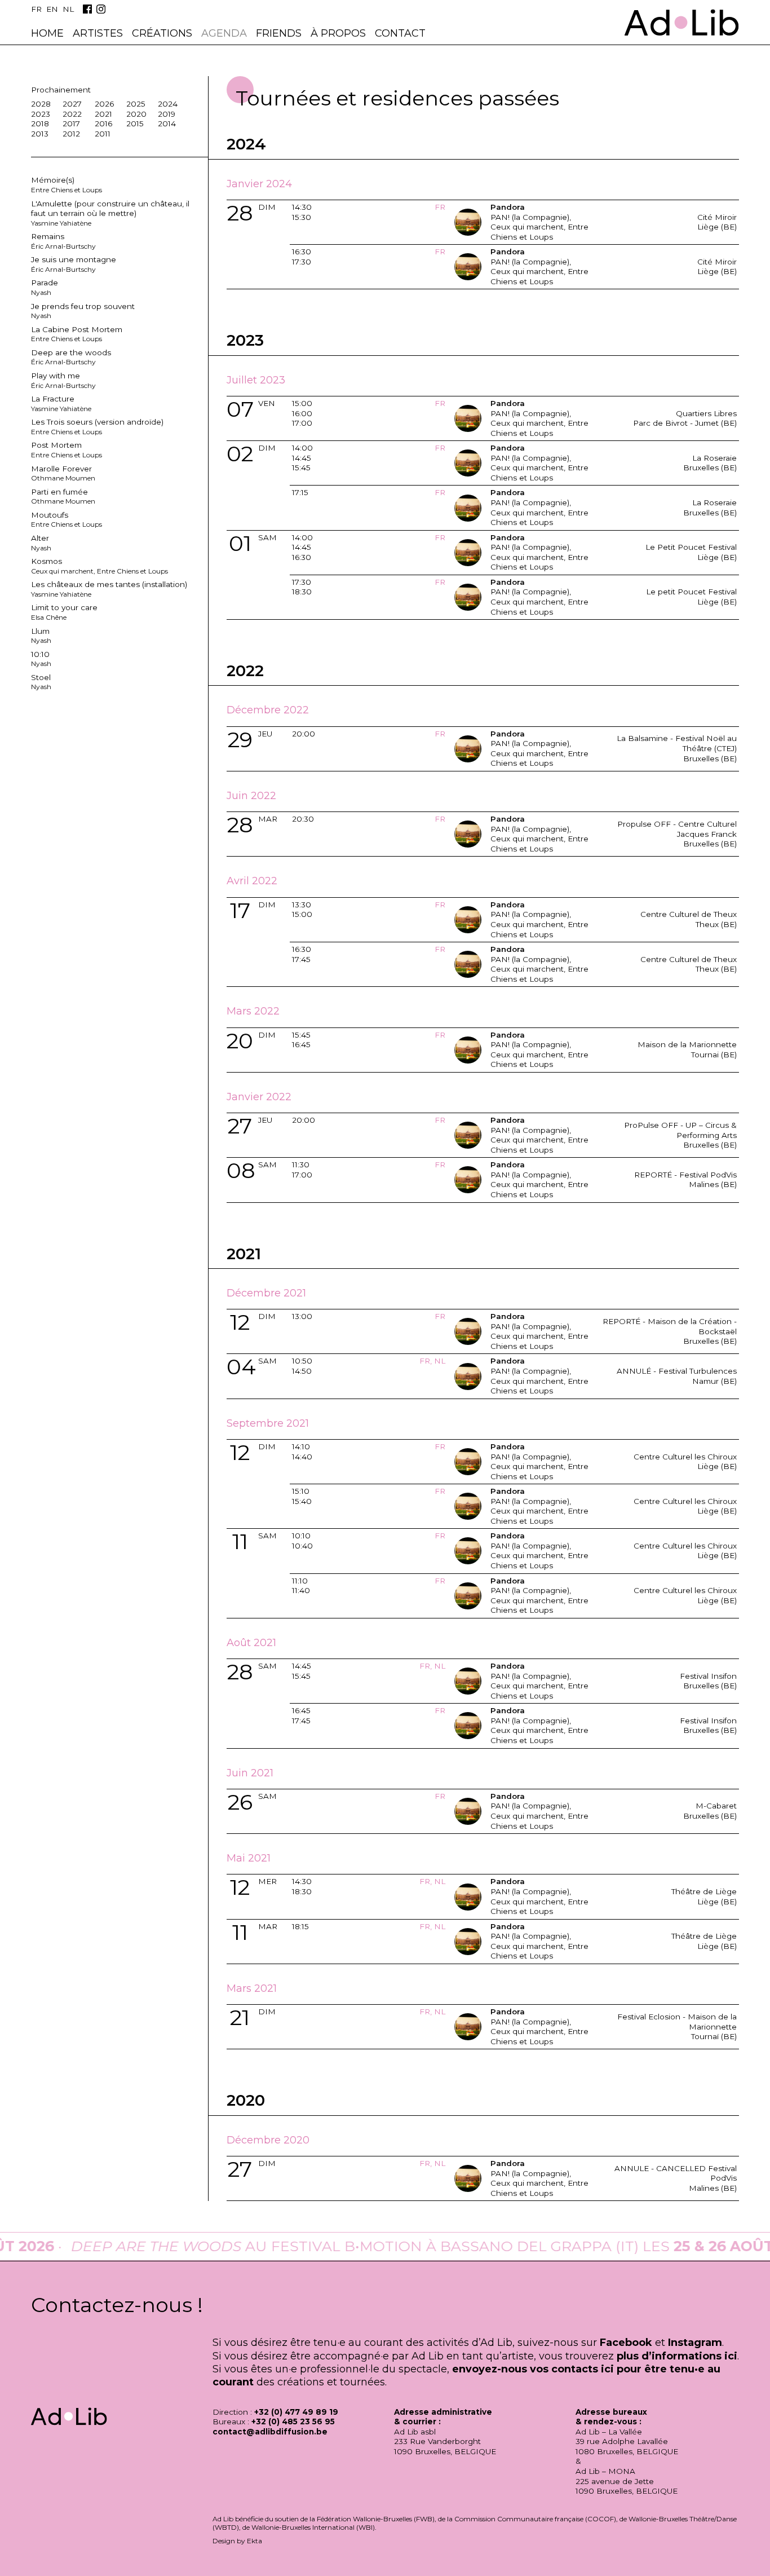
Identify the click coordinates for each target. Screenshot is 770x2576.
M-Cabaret (716, 1806)
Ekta (255, 2541)
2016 (103, 123)
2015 (135, 123)
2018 (40, 123)
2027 (72, 104)
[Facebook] (87, 9)
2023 (41, 114)
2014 (167, 123)
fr (36, 9)
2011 (103, 134)
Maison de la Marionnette (687, 1044)
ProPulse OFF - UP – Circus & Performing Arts (680, 1130)
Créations (162, 33)
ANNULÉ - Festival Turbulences (677, 1371)
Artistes (98, 33)
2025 (136, 104)
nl (68, 9)
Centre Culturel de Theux (689, 914)
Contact (400, 33)
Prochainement (61, 90)
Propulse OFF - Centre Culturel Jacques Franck (677, 829)
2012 (71, 134)
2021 (103, 114)
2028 (41, 104)
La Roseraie (714, 458)
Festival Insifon (708, 1676)
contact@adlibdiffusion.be (270, 2432)
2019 (167, 114)
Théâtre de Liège (704, 1891)
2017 (71, 123)
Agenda (224, 33)
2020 (136, 114)
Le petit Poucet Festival (691, 592)
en (52, 9)
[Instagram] (101, 9)
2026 (104, 104)
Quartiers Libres (706, 413)
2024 (168, 104)
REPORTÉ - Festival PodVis (685, 1175)
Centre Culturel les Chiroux (685, 1457)
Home (47, 33)
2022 (72, 114)
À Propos (338, 33)
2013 (40, 134)
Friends (279, 33)
